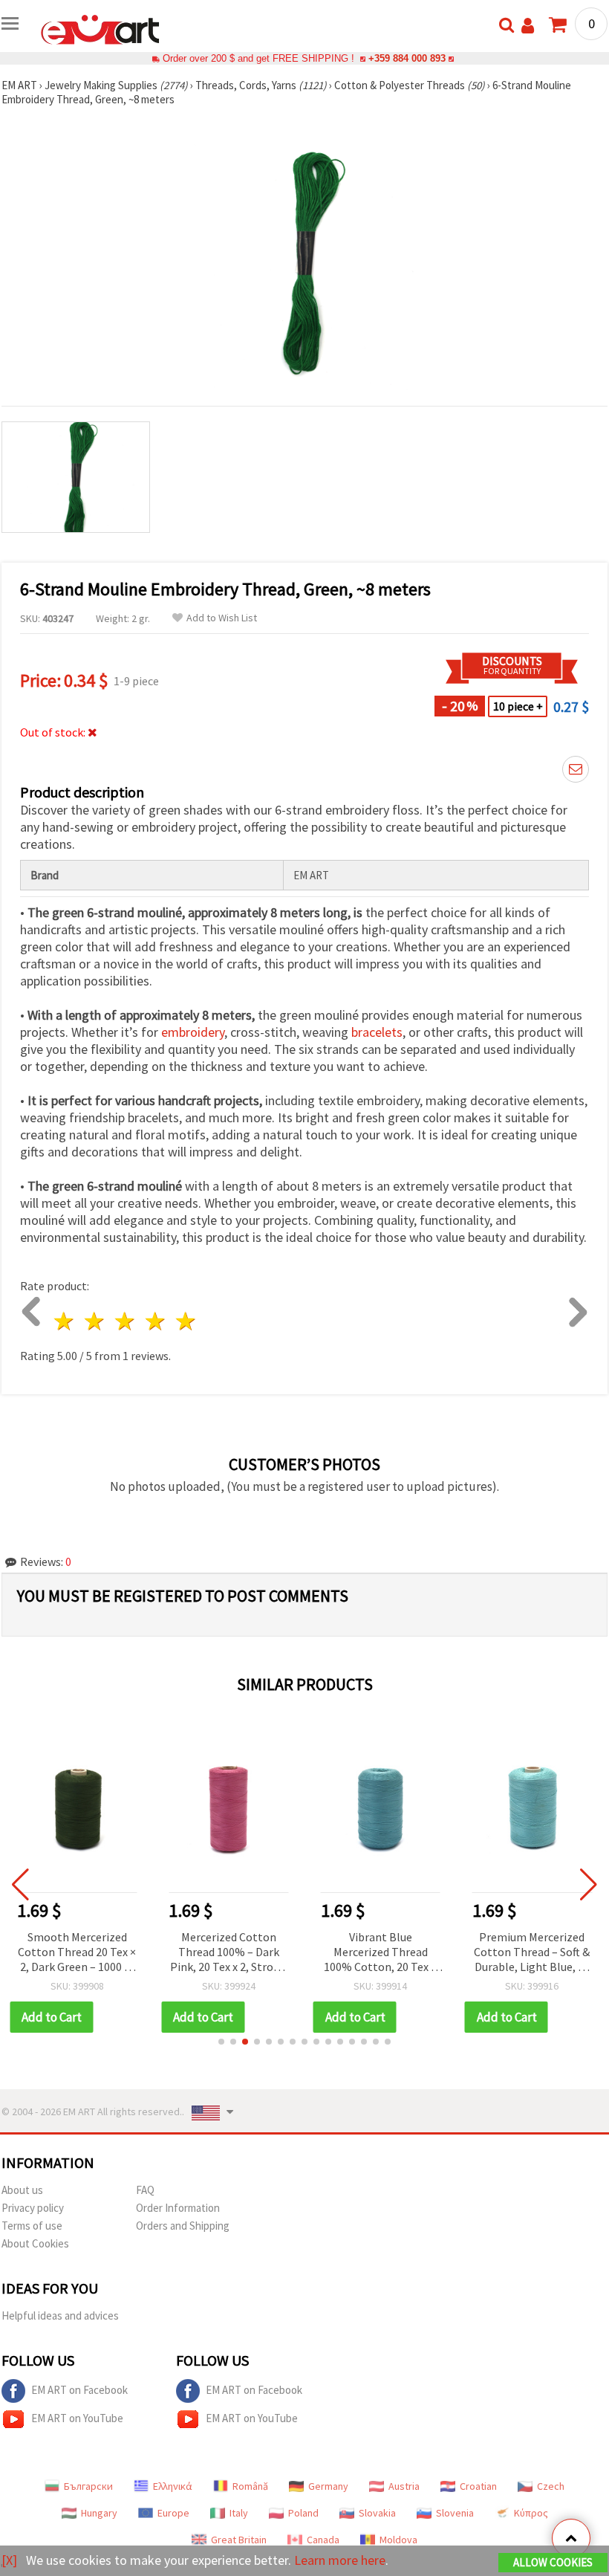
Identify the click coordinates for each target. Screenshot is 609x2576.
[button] (221, 2042)
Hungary (99, 2513)
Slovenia (455, 2513)
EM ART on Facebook (79, 2390)
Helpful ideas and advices (60, 2316)
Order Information (178, 2208)
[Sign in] (528, 26)
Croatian (478, 2486)
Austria (404, 2486)
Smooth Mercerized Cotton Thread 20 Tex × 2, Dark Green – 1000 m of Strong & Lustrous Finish (77, 1953)
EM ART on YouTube (77, 2418)
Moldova (398, 2540)
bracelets (377, 1032)
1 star (65, 1321)
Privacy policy (33, 2208)
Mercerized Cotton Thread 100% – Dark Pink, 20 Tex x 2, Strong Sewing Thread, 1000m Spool (228, 1953)
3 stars (126, 1321)
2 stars (95, 1321)
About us (22, 2190)
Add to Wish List (222, 618)
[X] (9, 2560)
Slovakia (377, 2513)
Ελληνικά (173, 2486)
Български (88, 2486)
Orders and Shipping (183, 2226)
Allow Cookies (553, 2562)
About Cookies (35, 2243)
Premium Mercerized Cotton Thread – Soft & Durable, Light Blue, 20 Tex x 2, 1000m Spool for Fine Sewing (532, 1953)
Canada (323, 2540)
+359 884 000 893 (407, 58)
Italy (239, 2513)
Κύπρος (531, 2513)
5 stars (186, 1321)
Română (250, 2486)
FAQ (145, 2190)
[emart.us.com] (100, 28)
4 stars (156, 1321)
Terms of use (32, 2226)
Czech (551, 2486)
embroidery (193, 1032)
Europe (173, 2513)
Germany (328, 2486)
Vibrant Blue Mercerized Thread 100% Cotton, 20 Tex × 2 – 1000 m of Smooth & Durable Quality (381, 1953)
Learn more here (340, 2560)
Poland (303, 2513)
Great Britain (239, 2540)
